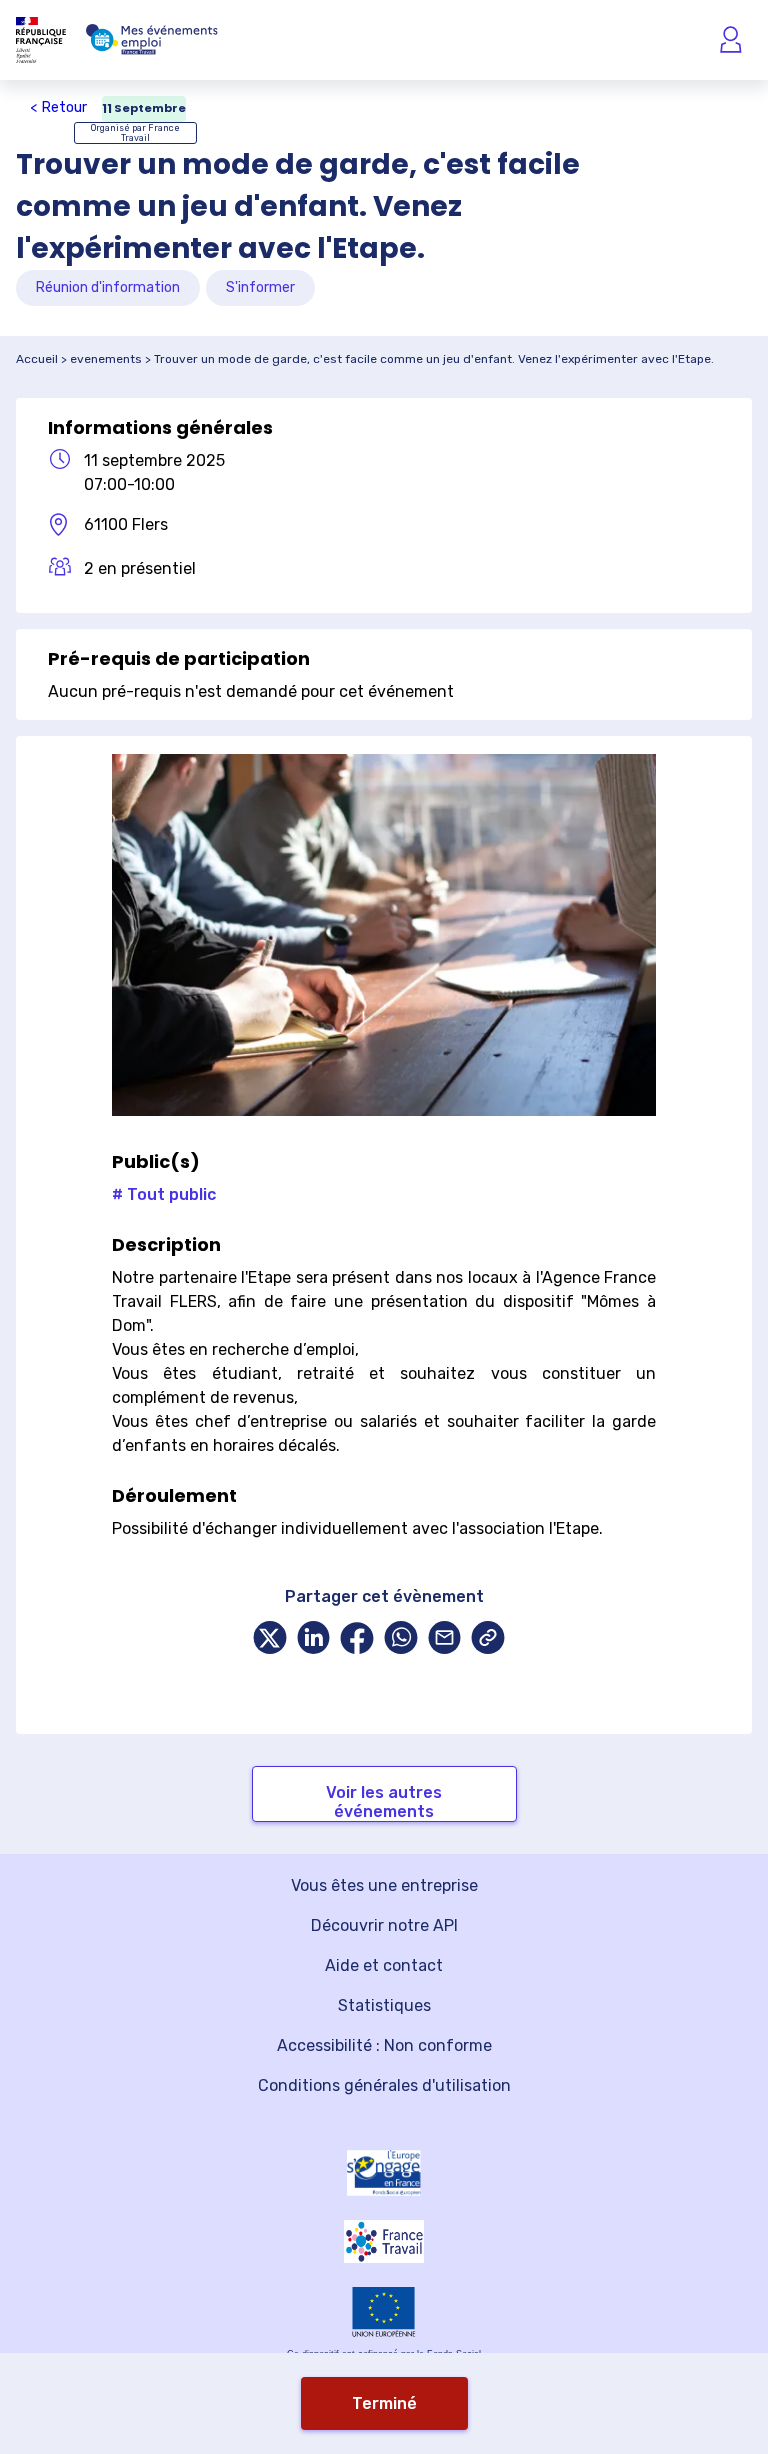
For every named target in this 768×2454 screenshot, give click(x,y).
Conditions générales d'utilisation (384, 2085)
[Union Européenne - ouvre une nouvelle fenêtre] (384, 2311)
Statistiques (384, 2005)
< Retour (58, 107)
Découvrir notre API (384, 1925)
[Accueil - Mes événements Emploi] (152, 40)
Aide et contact (384, 1965)
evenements (106, 359)
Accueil (37, 359)
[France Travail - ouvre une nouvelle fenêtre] (384, 2241)
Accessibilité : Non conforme (384, 2045)
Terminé (384, 2403)
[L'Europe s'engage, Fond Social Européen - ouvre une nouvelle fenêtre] (384, 2173)
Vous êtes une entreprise (384, 1885)
